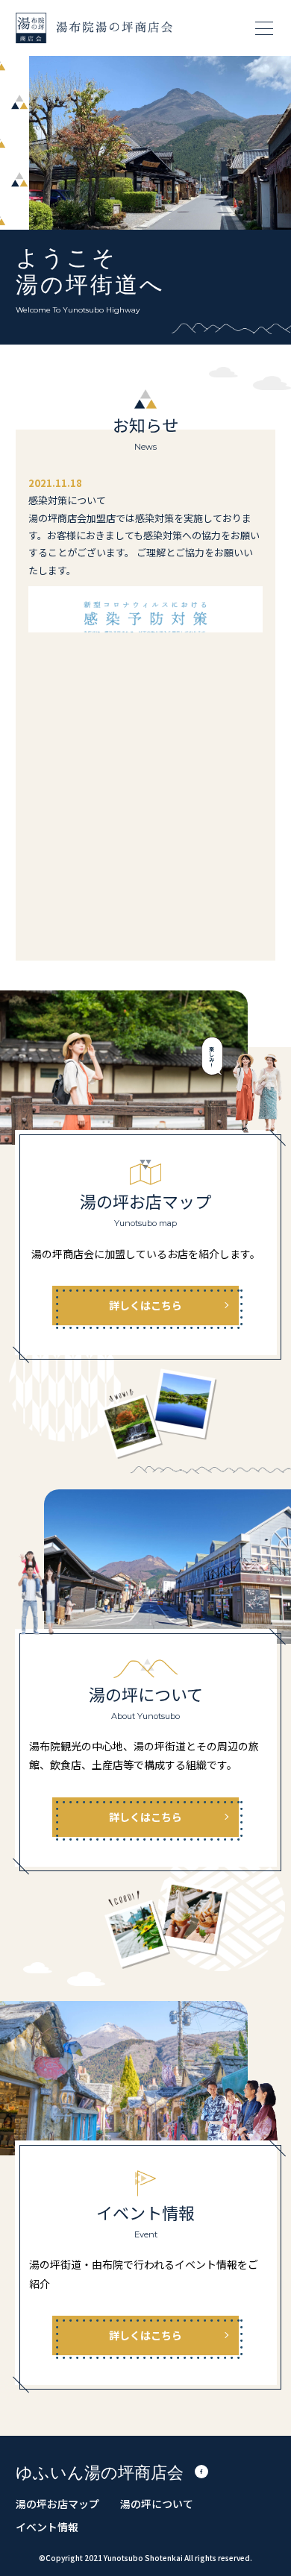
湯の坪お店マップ (57, 2504)
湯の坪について (157, 2504)
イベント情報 (47, 2527)
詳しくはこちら (145, 1305)
